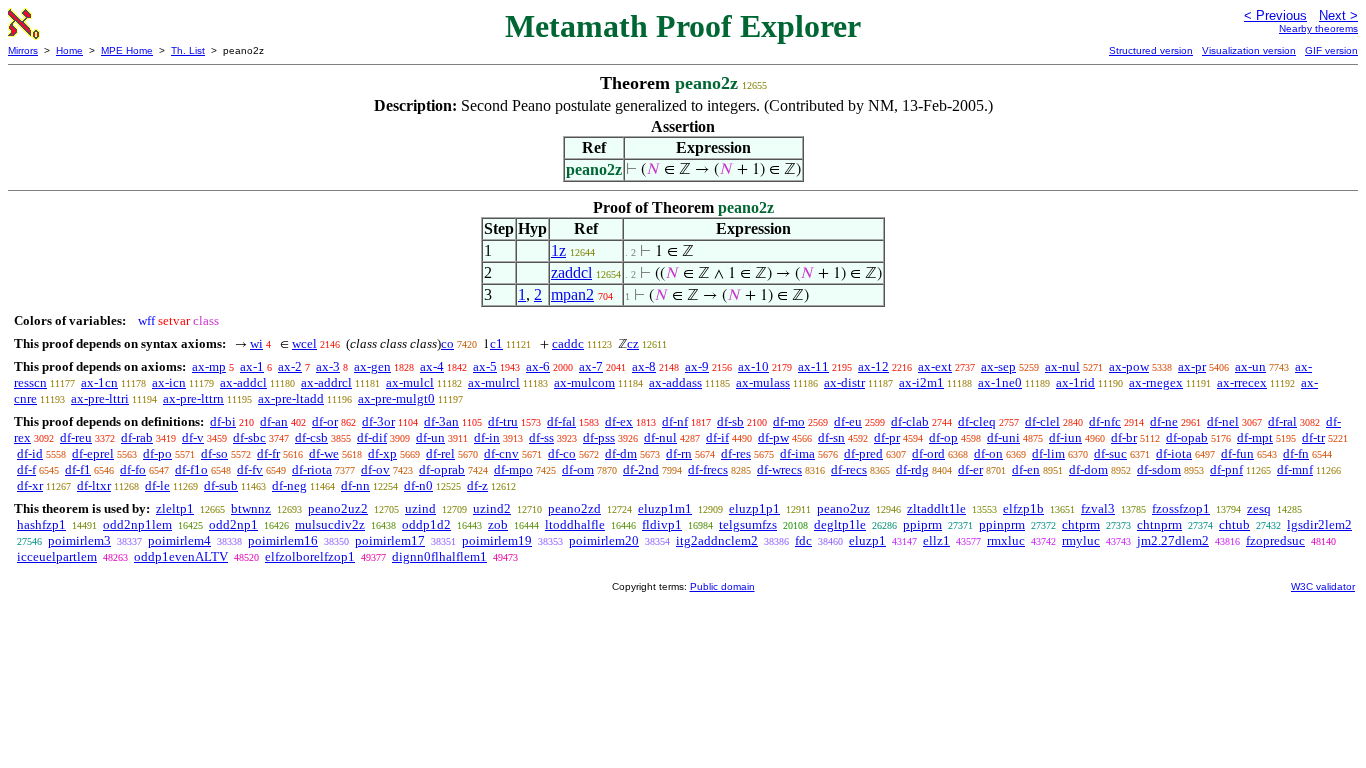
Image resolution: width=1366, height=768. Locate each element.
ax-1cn (99, 382)
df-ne (1164, 421)
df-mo (789, 421)
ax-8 (644, 366)
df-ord (928, 453)
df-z (477, 485)
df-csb (311, 437)
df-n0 (418, 485)
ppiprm (922, 524)
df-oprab (442, 469)
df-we (324, 453)
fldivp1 (662, 524)
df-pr (887, 437)
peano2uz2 (338, 508)
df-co (562, 453)
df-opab (1187, 437)
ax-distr (844, 382)
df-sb (730, 421)
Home (69, 50)
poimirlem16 (283, 540)
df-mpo (513, 469)
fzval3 (1098, 508)
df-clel (1042, 421)
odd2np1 (233, 524)
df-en (1026, 469)
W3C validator (1323, 586)
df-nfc (1105, 421)
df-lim (1048, 453)
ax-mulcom (584, 382)
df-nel (1223, 421)
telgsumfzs (748, 524)
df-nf (675, 421)
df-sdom (1159, 469)
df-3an (441, 421)
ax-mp (209, 366)
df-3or (378, 421)
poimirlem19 (497, 540)
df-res (736, 453)
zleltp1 (175, 508)
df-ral (1282, 421)
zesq (1259, 508)
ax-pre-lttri (100, 398)
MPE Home (127, 50)
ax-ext (935, 366)
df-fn (1296, 453)
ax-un (1250, 366)
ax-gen (372, 366)
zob (498, 524)
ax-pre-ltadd (291, 398)
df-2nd (641, 469)
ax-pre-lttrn (193, 398)
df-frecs (708, 469)
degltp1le (840, 524)
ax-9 (697, 366)
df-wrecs (779, 469)
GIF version (1331, 50)
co (447, 343)
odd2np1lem (137, 524)
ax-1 (252, 366)
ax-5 (485, 366)
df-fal (561, 421)
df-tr (1313, 437)
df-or (325, 421)
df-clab (910, 421)
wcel (304, 343)
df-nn (355, 485)
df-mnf (1295, 469)
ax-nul (1062, 366)
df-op (943, 437)
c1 (496, 343)
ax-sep (998, 366)
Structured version (1151, 50)
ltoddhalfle (575, 524)
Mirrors (23, 50)
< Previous (1275, 15)
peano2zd (574, 508)
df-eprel (93, 453)
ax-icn (169, 382)
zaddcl (571, 272)
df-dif (372, 437)
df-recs (849, 469)
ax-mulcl (410, 382)
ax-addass (675, 382)
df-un (430, 437)
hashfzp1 (41, 524)
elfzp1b (1023, 508)
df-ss (541, 437)
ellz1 (936, 540)
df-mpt (1255, 437)
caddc (568, 343)
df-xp (382, 453)
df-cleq (977, 421)
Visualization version (1249, 50)
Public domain (722, 586)
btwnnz (251, 508)
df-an (274, 421)
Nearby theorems (1318, 28)
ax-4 (432, 366)
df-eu (848, 421)
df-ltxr (94, 485)
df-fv (250, 469)
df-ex (619, 421)
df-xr (30, 485)
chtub (1234, 524)
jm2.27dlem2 (1173, 540)
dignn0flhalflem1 (439, 556)
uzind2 (492, 508)
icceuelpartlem (57, 556)
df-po (157, 453)
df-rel (440, 453)
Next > (1338, 15)
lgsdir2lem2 (1319, 524)
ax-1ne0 (1000, 382)
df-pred (863, 453)
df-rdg (912, 469)
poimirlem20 (604, 540)
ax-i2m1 (921, 382)
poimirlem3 (79, 540)
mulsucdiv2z (330, 524)
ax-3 (328, 366)
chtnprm (1159, 524)
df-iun (1065, 437)
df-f (26, 469)
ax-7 (591, 366)
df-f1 (78, 469)
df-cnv (501, 453)
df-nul (660, 437)
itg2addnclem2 (717, 540)
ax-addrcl (326, 382)
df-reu (76, 437)
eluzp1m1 (665, 508)
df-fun (1237, 453)
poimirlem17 (390, 540)
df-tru (503, 421)
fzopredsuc (1275, 540)
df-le (157, 485)
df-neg (289, 485)
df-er (970, 469)
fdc (803, 540)
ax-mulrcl (494, 382)
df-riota (312, 469)
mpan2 (572, 294)
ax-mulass (763, 382)
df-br (1124, 437)
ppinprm (1002, 524)
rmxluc (1006, 540)
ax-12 (873, 366)
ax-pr (1192, 366)
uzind (420, 508)
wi (256, 343)
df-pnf (1226, 469)
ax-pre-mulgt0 (396, 398)
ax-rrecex (1242, 382)
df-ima (797, 453)
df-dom (1088, 469)
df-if (717, 437)
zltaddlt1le (936, 508)
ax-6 (538, 366)
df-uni (1003, 437)
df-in (487, 437)
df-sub (221, 485)
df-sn (831, 437)
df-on (988, 453)
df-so (214, 453)
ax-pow (1129, 366)
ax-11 (813, 366)
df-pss (599, 437)
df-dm (621, 453)
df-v (193, 437)
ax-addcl (243, 382)
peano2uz (843, 508)
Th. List (188, 50)
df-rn (679, 453)
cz (633, 343)
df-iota (1174, 453)
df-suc (1110, 453)
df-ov (375, 469)
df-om (578, 469)
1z (558, 250)
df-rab (137, 437)
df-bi (223, 421)
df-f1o (191, 469)
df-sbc (249, 437)
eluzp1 (867, 540)
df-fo (133, 469)
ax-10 (753, 366)
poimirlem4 (179, 540)
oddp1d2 (426, 524)
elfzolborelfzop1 (310, 556)
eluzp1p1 (754, 508)
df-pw (773, 437)
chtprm (1081, 524)
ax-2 (290, 366)
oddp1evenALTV (181, 556)
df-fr (268, 453)
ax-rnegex (1156, 382)
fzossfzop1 (1181, 508)
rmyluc (1081, 540)
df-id (30, 453)
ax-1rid (1075, 382)
